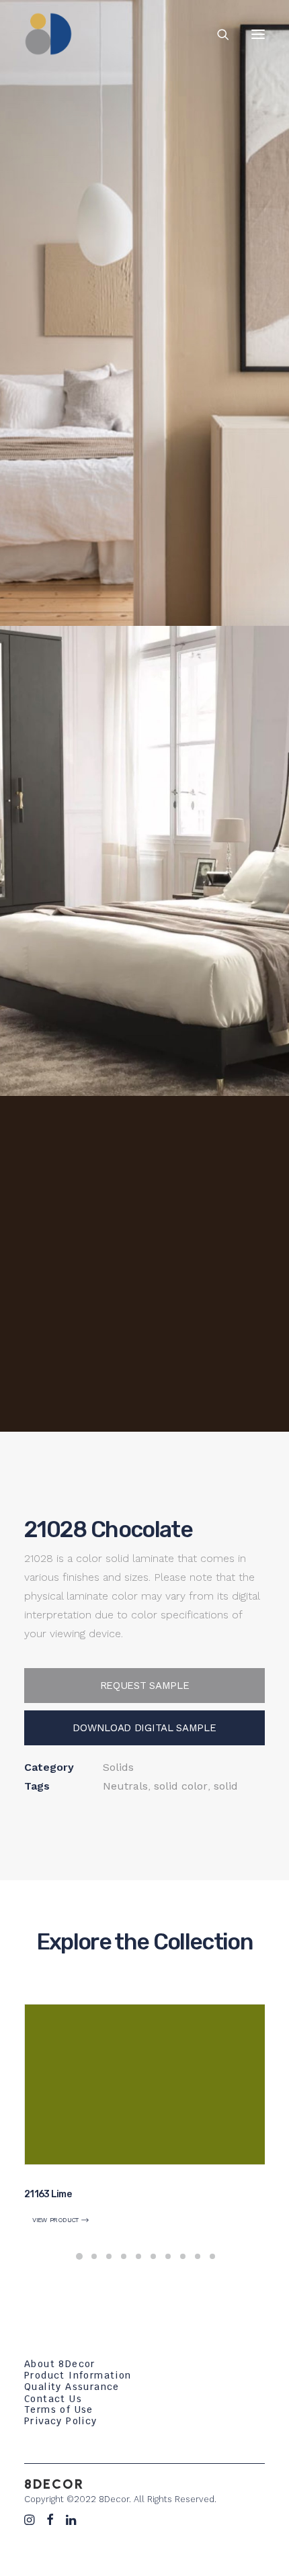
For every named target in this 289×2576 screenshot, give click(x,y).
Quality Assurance (72, 2387)
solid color (181, 1786)
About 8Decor (60, 2364)
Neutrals (125, 1786)
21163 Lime (48, 2194)
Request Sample (145, 1686)
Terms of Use (59, 2409)
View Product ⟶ (61, 2220)
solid (226, 1786)
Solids (118, 1767)
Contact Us (53, 2399)
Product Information (78, 2375)
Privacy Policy (61, 2421)
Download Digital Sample (144, 1728)
